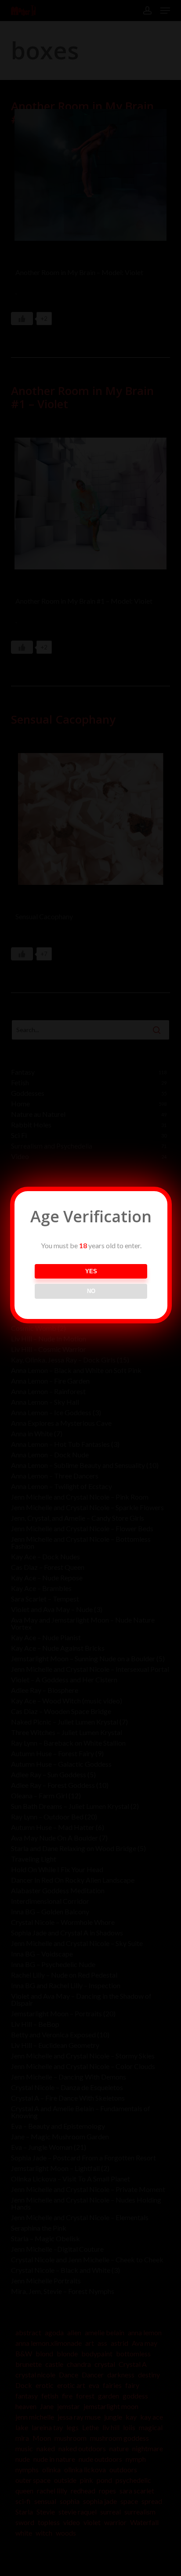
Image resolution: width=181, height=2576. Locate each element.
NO (91, 1291)
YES (91, 1271)
